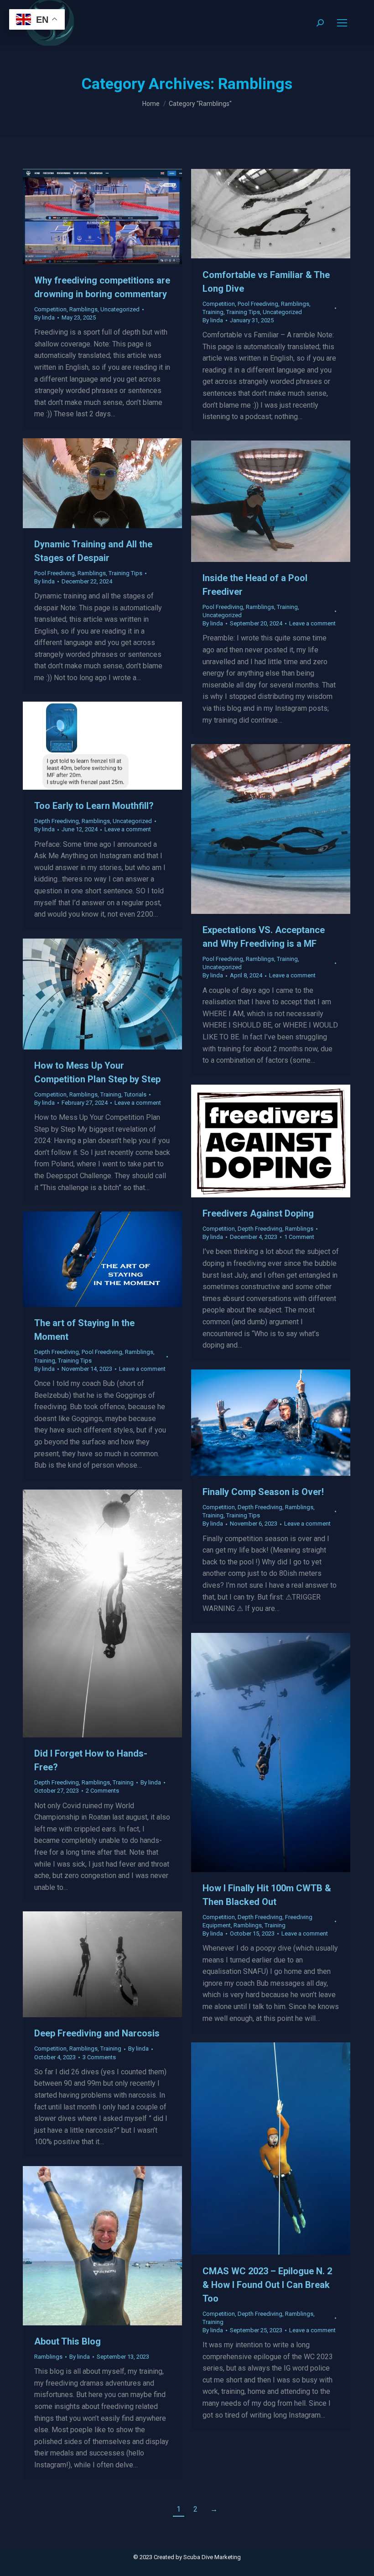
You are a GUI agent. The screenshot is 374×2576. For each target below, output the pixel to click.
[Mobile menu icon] (342, 23)
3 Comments (99, 2057)
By (44, 317)
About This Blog (68, 2341)
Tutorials (135, 1094)
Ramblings (83, 309)
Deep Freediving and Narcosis (97, 2033)
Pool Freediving (258, 304)
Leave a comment (312, 623)
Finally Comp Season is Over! (263, 1492)
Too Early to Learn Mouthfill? (94, 806)
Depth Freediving (57, 821)
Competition (50, 309)
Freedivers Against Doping (258, 1213)
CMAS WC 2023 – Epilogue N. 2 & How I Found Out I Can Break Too (267, 2285)
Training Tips (243, 312)
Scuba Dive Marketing (212, 2557)
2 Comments (102, 1791)
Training (213, 312)
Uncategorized (120, 309)
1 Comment (299, 1237)
